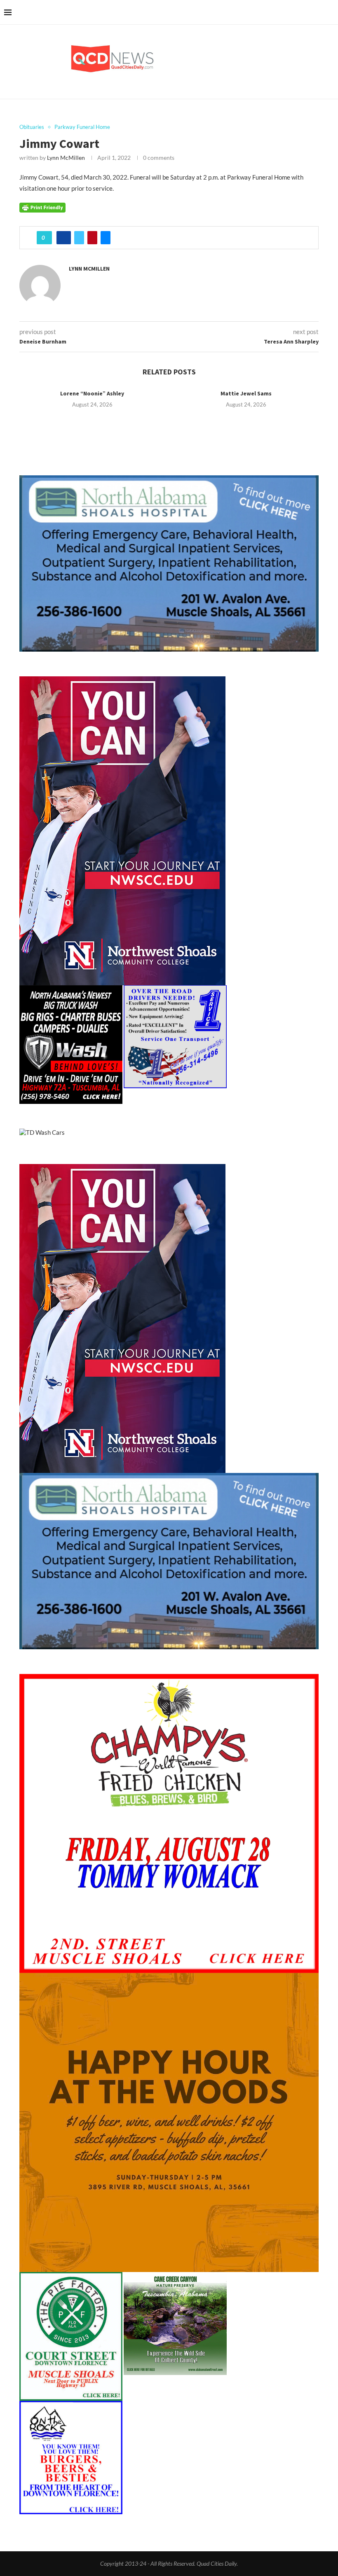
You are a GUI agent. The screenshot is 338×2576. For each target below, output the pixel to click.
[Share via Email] (106, 238)
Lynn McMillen (66, 158)
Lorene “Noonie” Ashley (92, 393)
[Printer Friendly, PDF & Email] (42, 207)
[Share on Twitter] (79, 238)
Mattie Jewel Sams (246, 393)
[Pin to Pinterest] (92, 238)
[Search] (330, 12)
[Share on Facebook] (64, 238)
